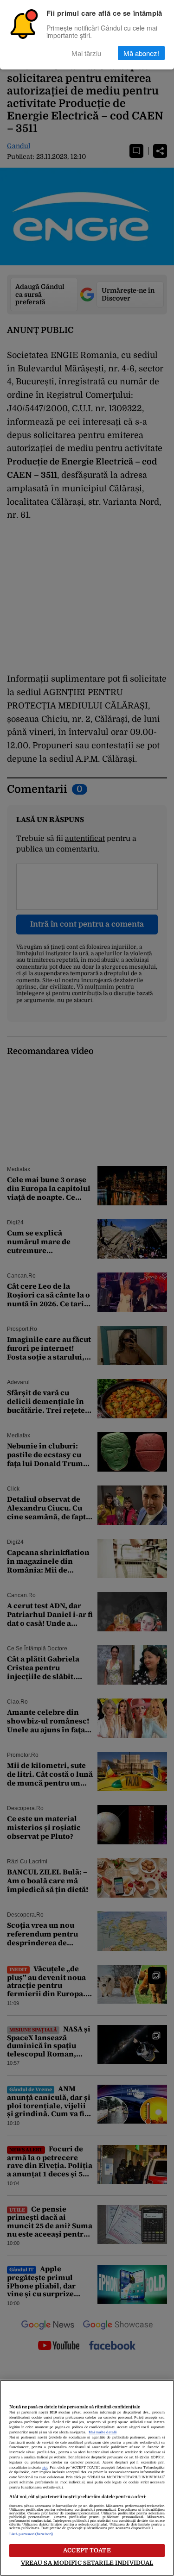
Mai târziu (86, 53)
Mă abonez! (141, 53)
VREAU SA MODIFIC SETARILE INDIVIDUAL (87, 2563)
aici (45, 2468)
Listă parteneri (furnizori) (31, 2534)
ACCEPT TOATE (87, 2550)
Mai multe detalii (103, 2432)
